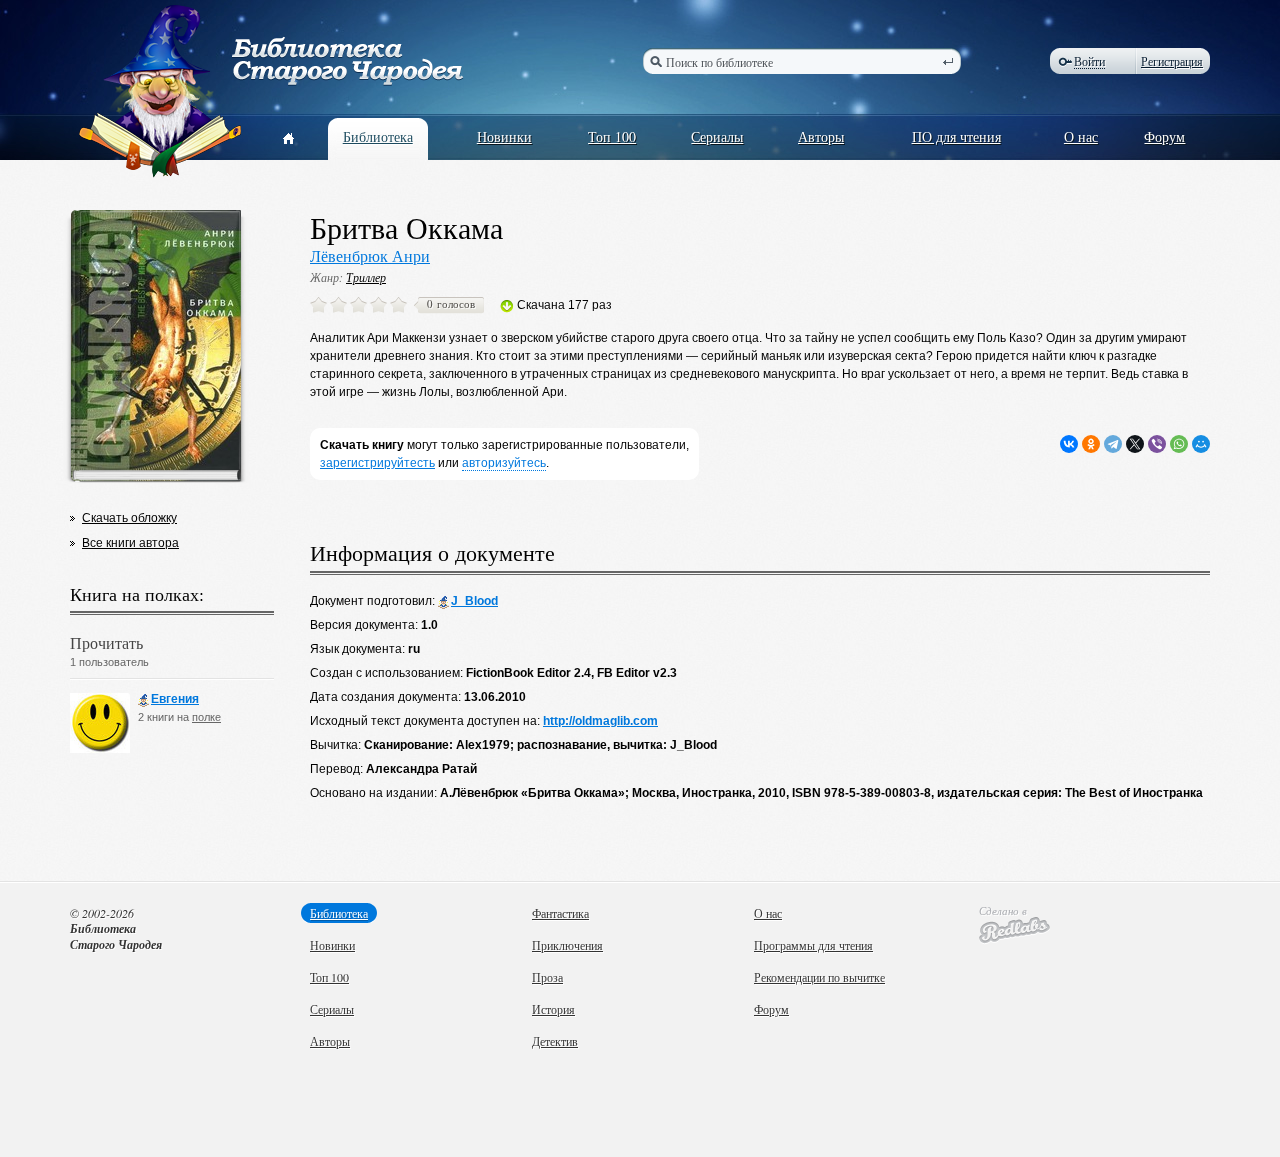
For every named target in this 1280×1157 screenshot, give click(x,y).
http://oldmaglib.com (600, 721)
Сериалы (717, 136)
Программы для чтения (813, 945)
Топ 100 (612, 136)
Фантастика (560, 913)
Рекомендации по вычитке (819, 977)
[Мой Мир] (1201, 444)
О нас (1081, 136)
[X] (1135, 444)
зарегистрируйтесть (377, 463)
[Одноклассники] (1091, 444)
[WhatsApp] (1179, 444)
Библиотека (378, 136)
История (553, 1009)
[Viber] (1157, 444)
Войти (1089, 61)
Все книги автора (130, 543)
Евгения (175, 699)
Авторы (821, 136)
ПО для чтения (956, 136)
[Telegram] (1113, 444)
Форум (1164, 136)
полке (206, 717)
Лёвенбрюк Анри (370, 255)
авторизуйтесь (504, 463)
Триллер (366, 277)
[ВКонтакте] (1069, 444)
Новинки (504, 136)
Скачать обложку (129, 518)
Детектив (555, 1041)
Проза (547, 977)
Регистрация (1172, 61)
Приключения (567, 945)
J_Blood (474, 601)
